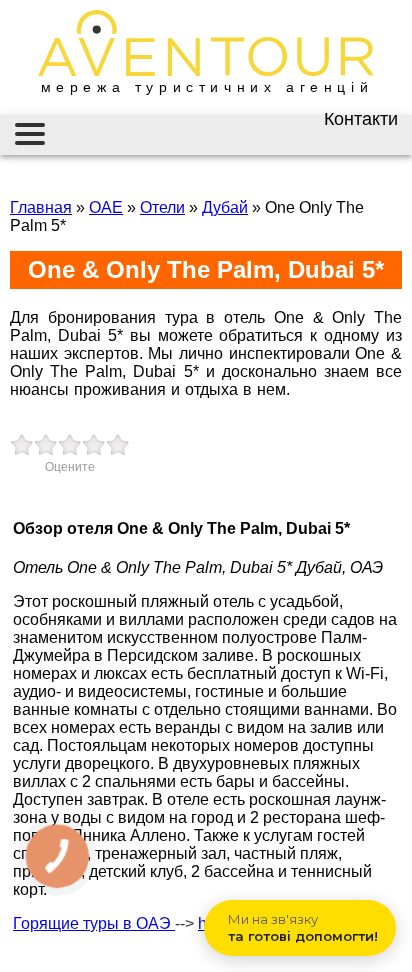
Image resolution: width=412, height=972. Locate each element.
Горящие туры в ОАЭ (94, 923)
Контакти (361, 119)
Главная (41, 207)
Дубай (225, 207)
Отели (162, 207)
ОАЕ (106, 207)
